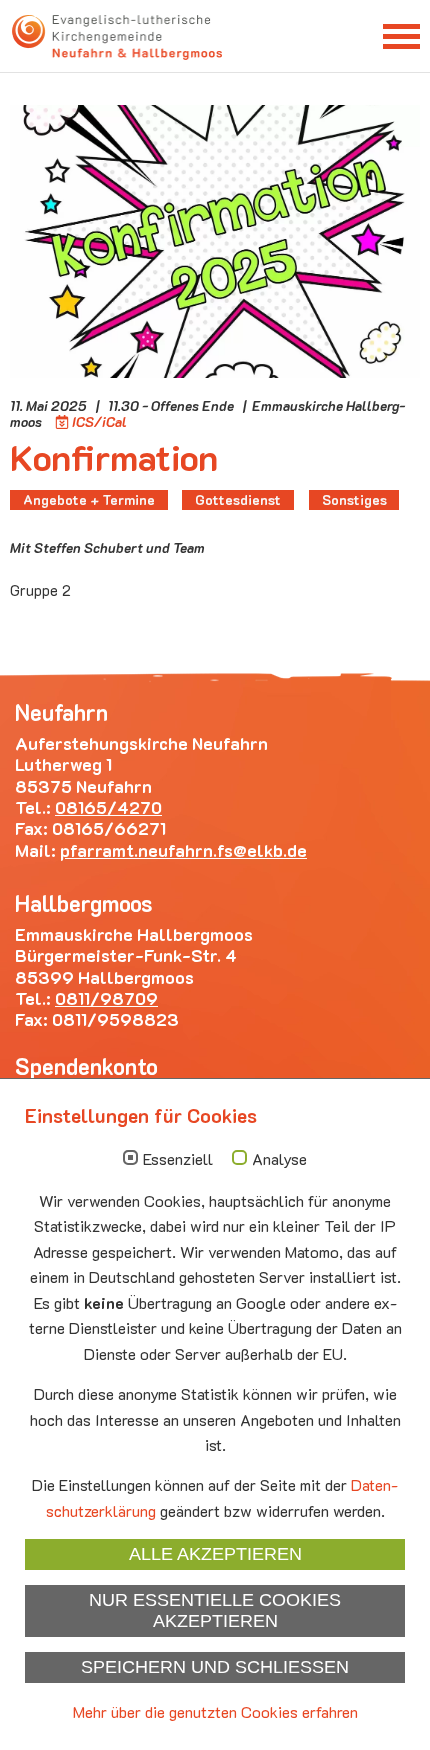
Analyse (279, 1159)
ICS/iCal (99, 421)
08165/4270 (108, 807)
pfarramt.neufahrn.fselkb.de (183, 850)
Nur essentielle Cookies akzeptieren (215, 1610)
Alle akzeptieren (215, 1554)
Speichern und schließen (215, 1667)
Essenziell (178, 1159)
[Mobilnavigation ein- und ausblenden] (401, 35)
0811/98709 (106, 998)
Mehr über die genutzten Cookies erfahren (215, 1711)
